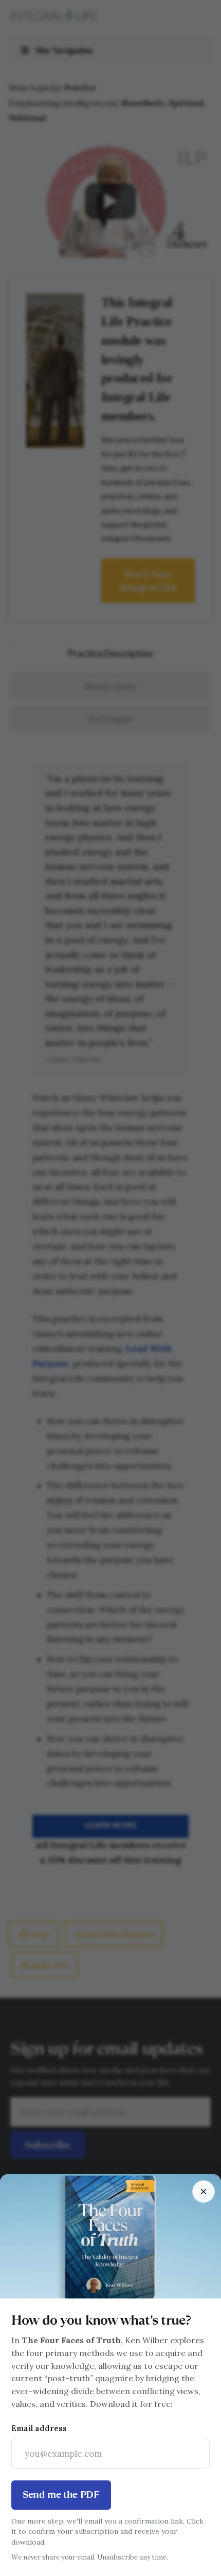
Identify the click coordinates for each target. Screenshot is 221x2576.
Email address (39, 2428)
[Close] (204, 2192)
